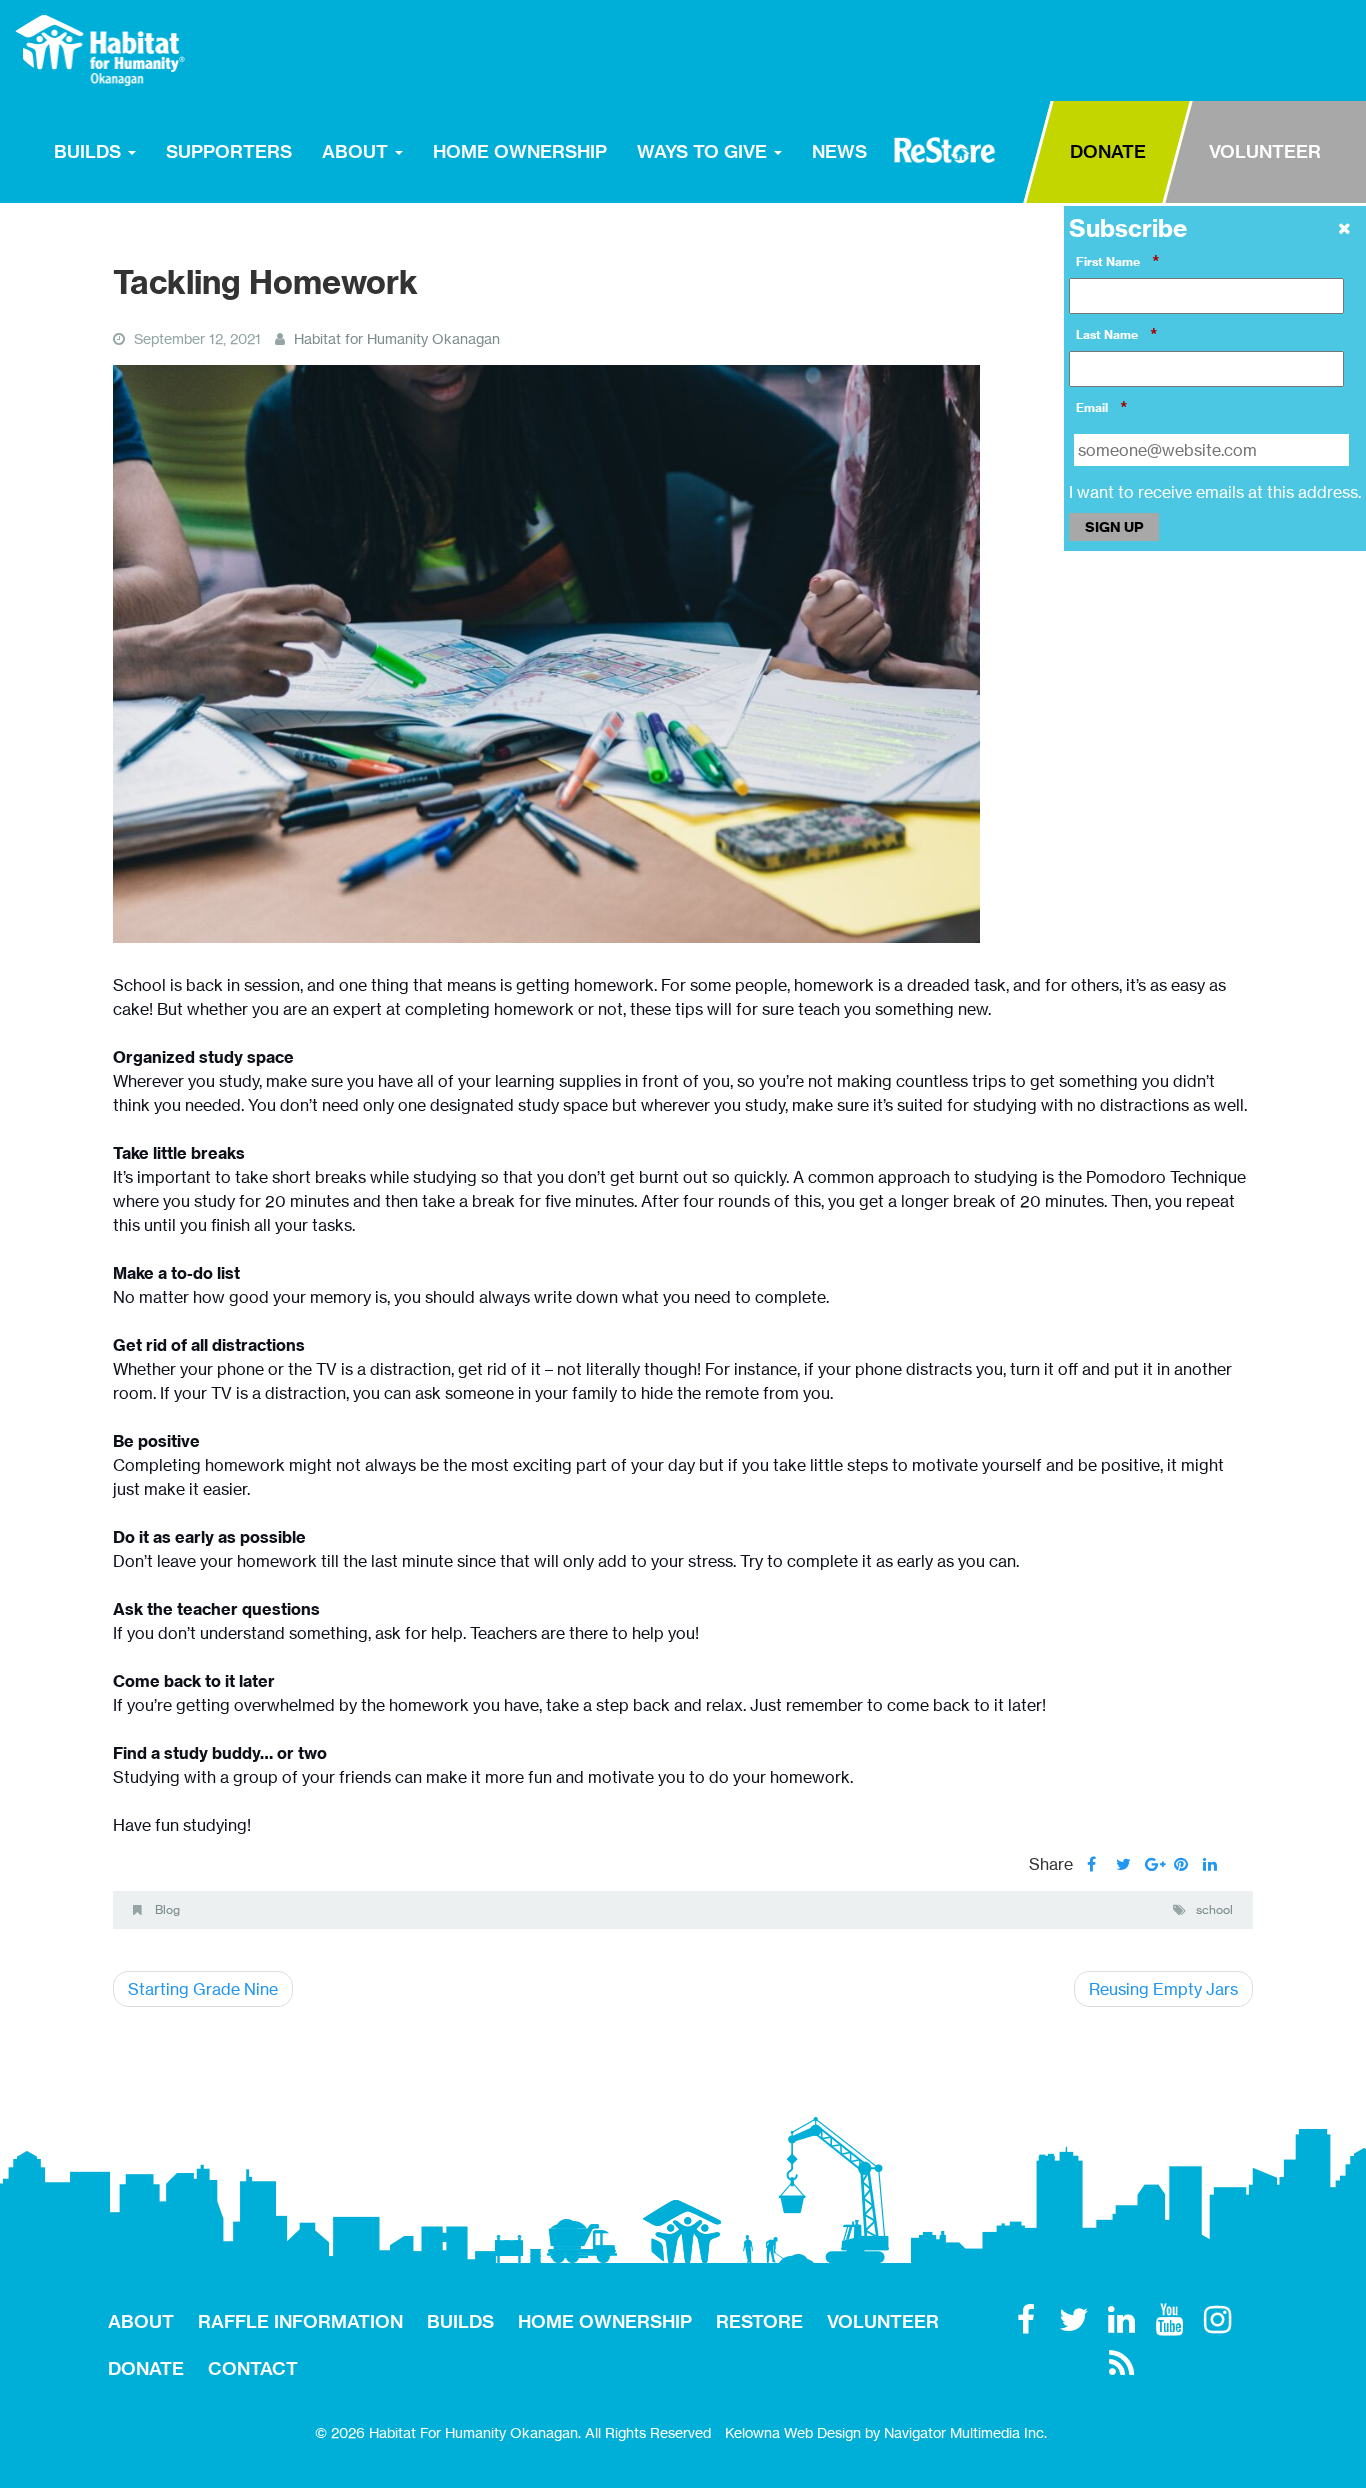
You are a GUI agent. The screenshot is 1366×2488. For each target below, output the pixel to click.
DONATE (1108, 151)
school (1214, 1909)
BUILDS (90, 151)
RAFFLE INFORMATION (300, 2321)
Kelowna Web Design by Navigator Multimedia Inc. (886, 2432)
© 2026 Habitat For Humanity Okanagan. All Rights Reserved (513, 2432)
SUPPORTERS (229, 151)
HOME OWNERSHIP (520, 151)
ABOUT (357, 151)
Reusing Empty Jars (1163, 1989)
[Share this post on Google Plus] (1152, 1864)
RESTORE (944, 150)
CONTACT (253, 2368)
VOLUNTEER (1265, 151)
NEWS (839, 151)
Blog (167, 1909)
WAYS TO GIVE (704, 151)
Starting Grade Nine (203, 1989)
